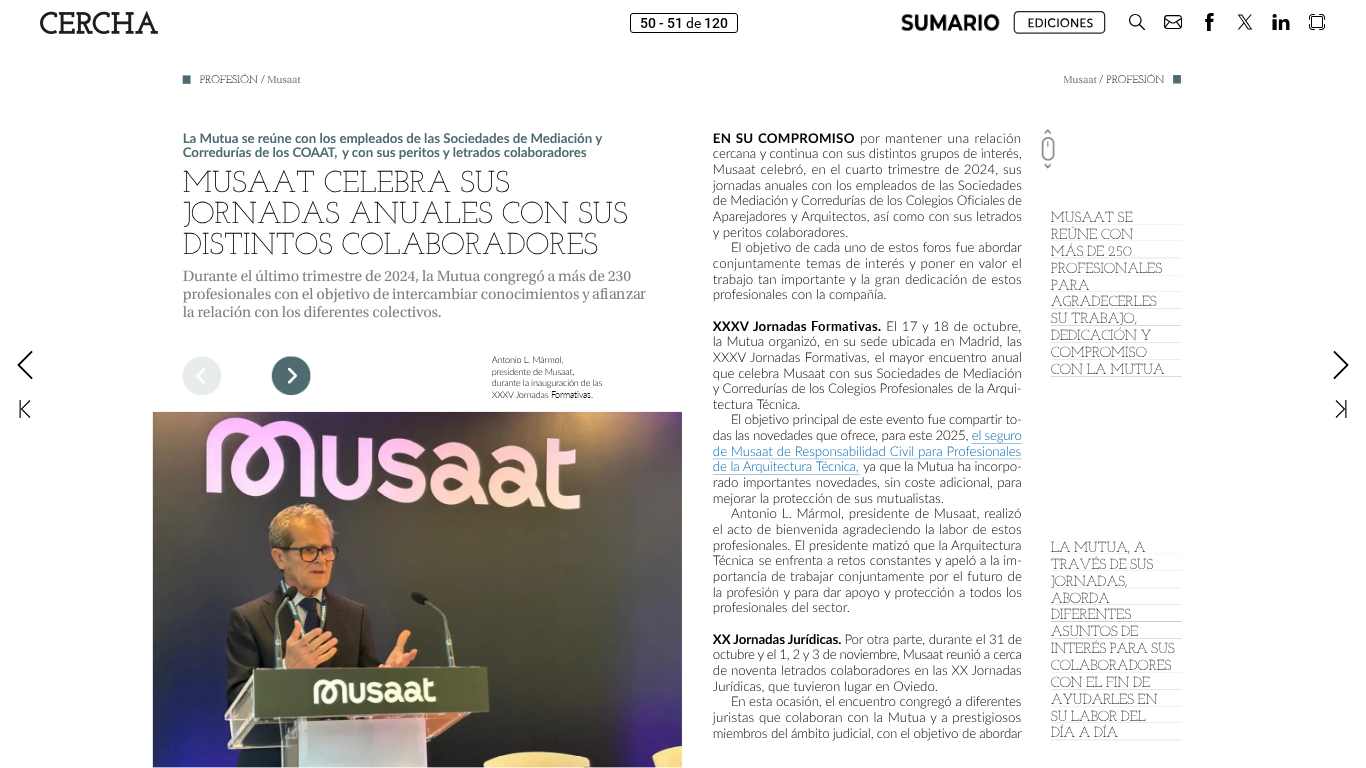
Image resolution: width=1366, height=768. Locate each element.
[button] (950, 22)
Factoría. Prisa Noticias (1309, 753)
